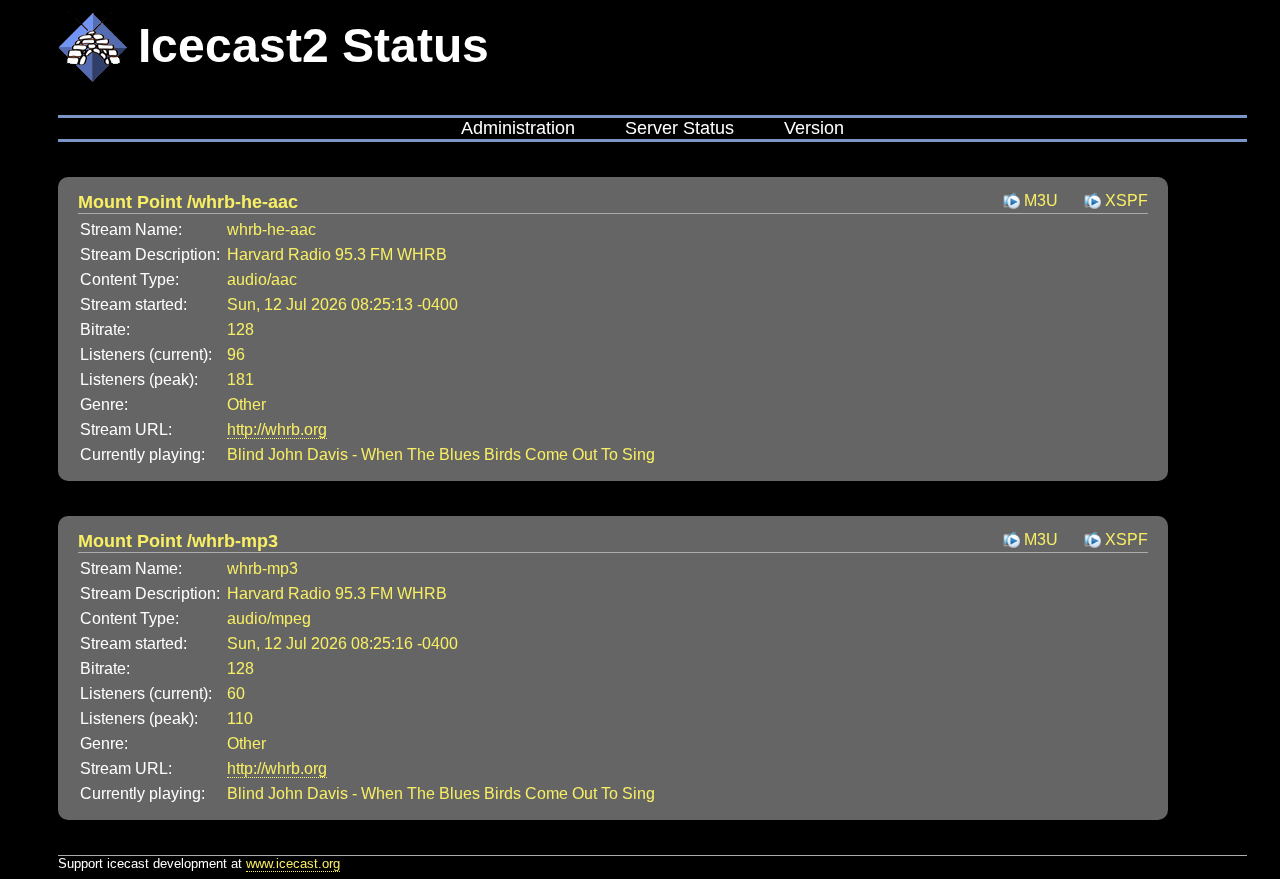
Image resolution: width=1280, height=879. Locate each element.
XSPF (1126, 200)
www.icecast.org (293, 863)
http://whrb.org (277, 429)
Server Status (679, 128)
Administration (518, 128)
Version (814, 128)
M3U (1041, 200)
